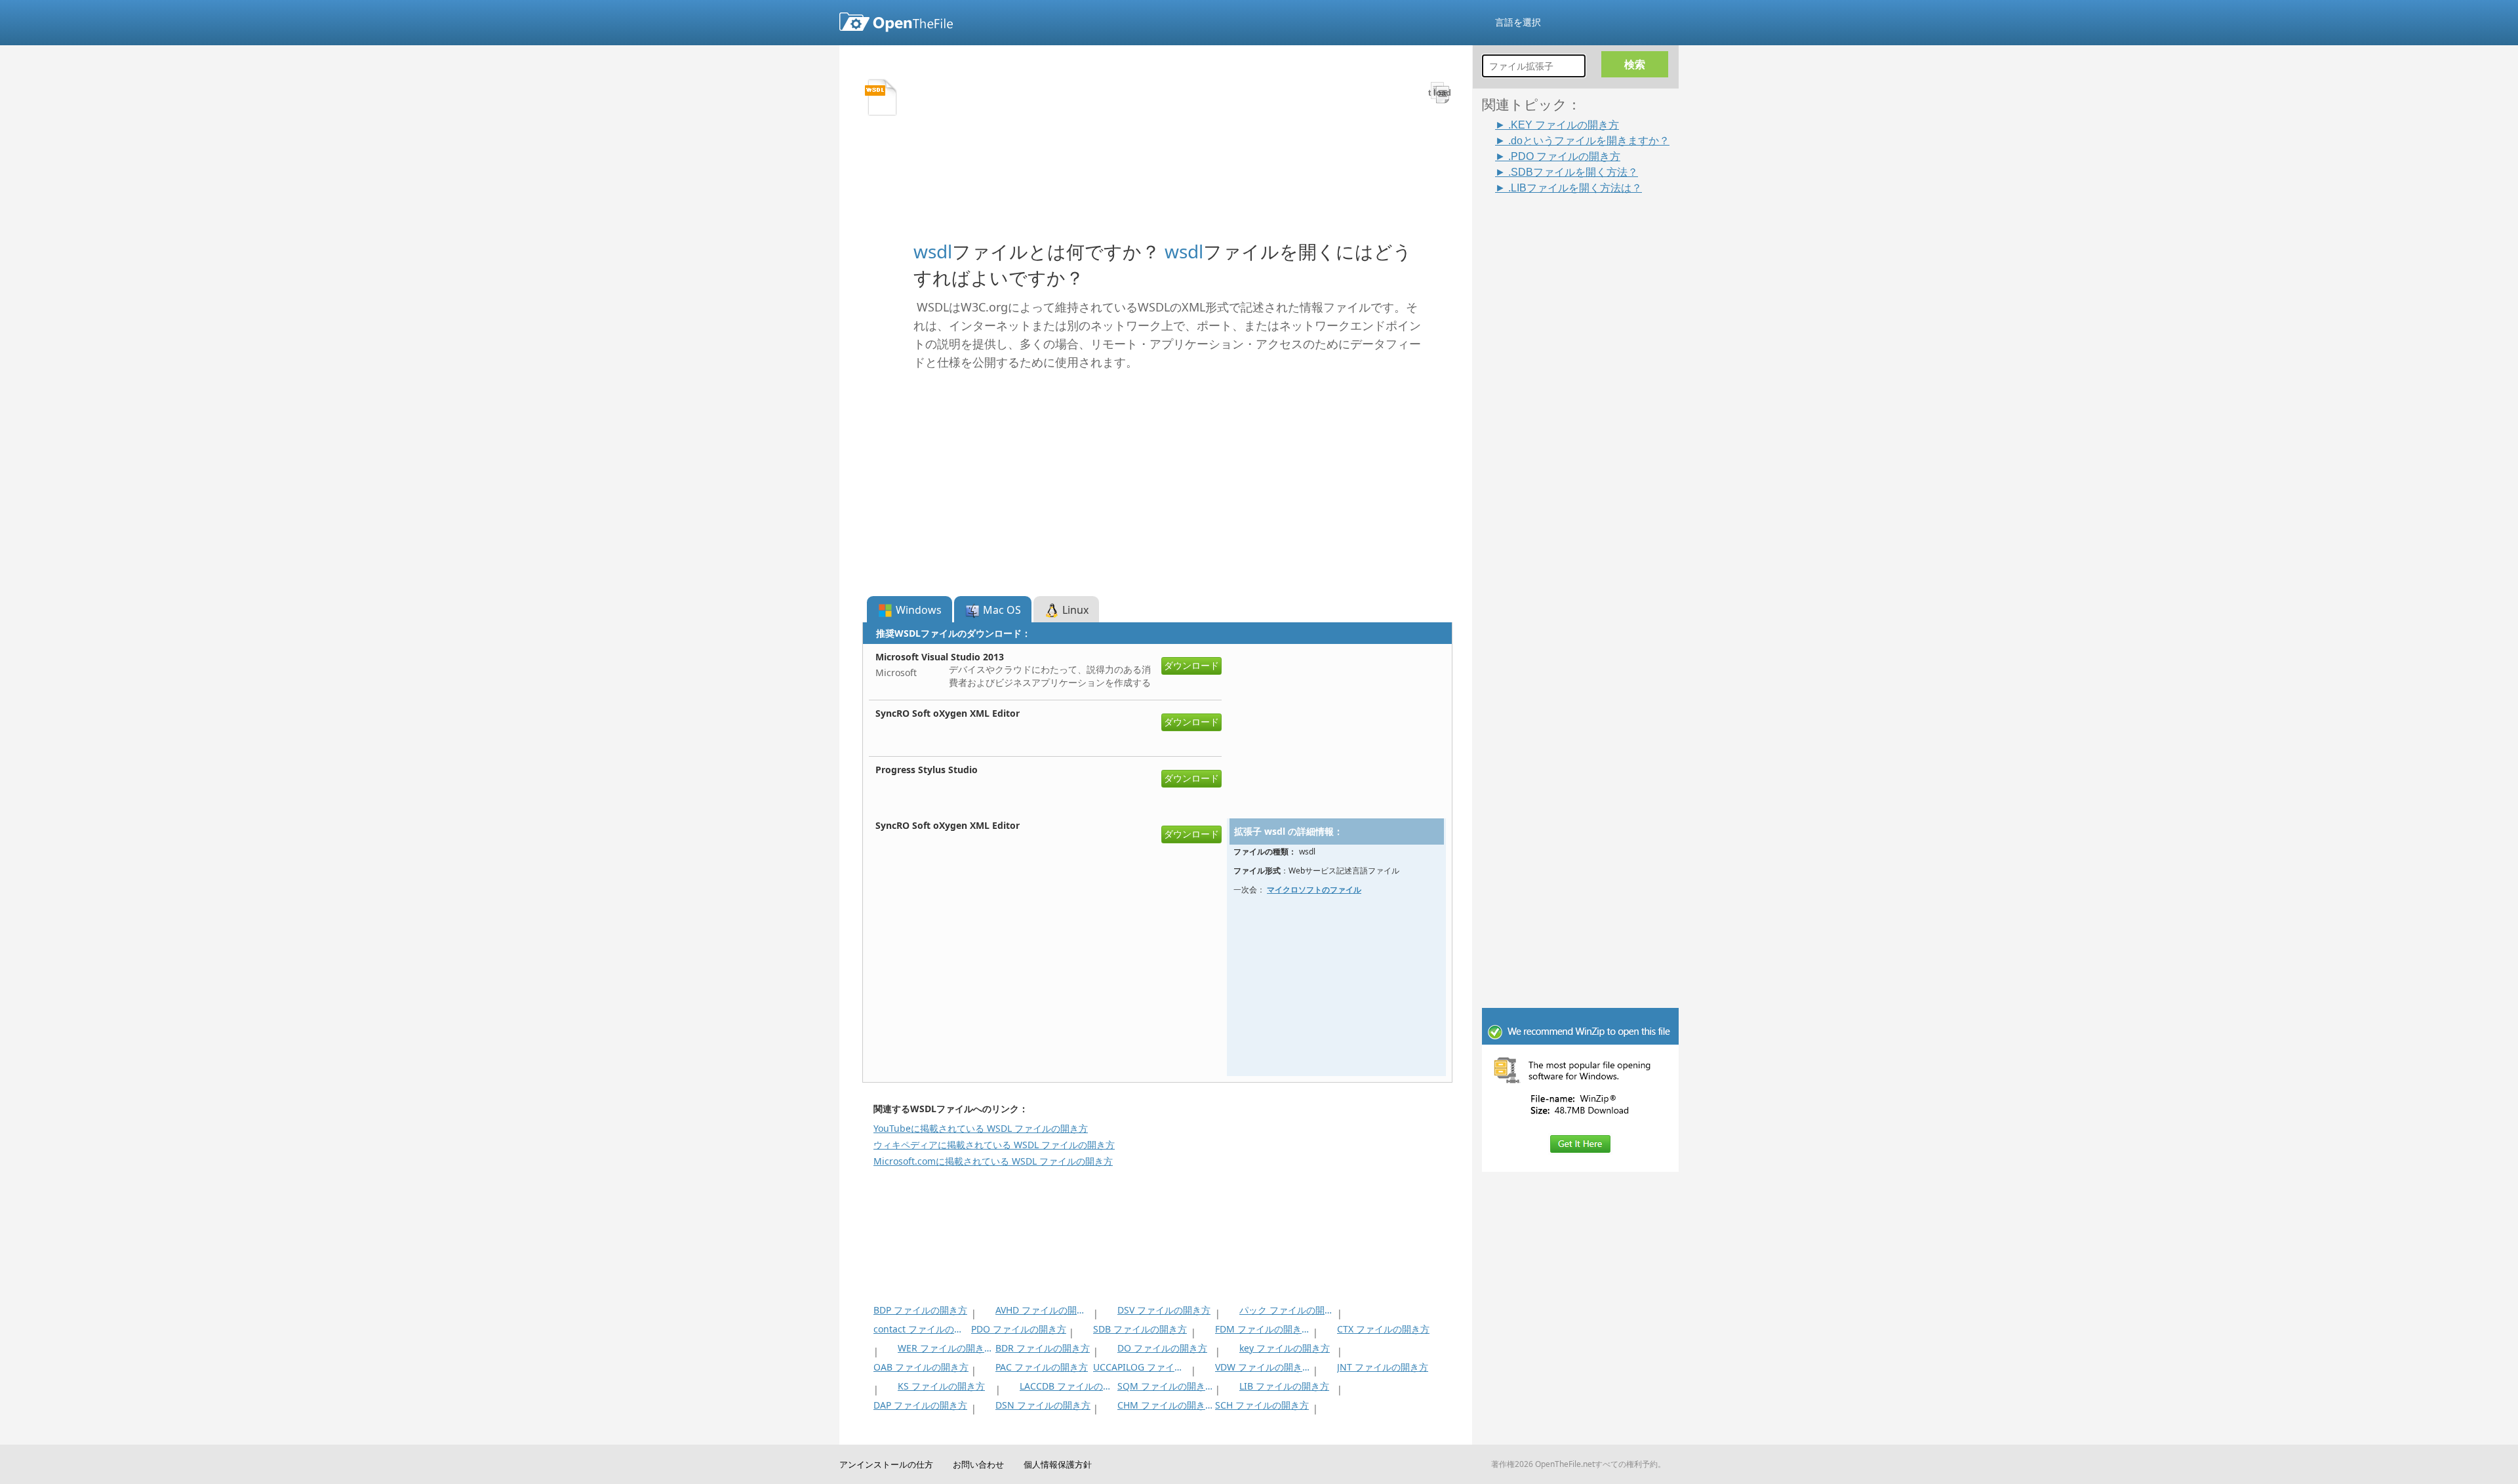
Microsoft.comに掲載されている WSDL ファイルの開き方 (993, 1161)
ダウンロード (1191, 665)
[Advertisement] (1587, 392)
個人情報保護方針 (1058, 1464)
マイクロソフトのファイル (1314, 890)
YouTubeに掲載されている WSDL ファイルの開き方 (981, 1128)
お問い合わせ (978, 1464)
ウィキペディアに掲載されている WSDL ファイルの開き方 (994, 1145)
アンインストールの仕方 (886, 1464)
